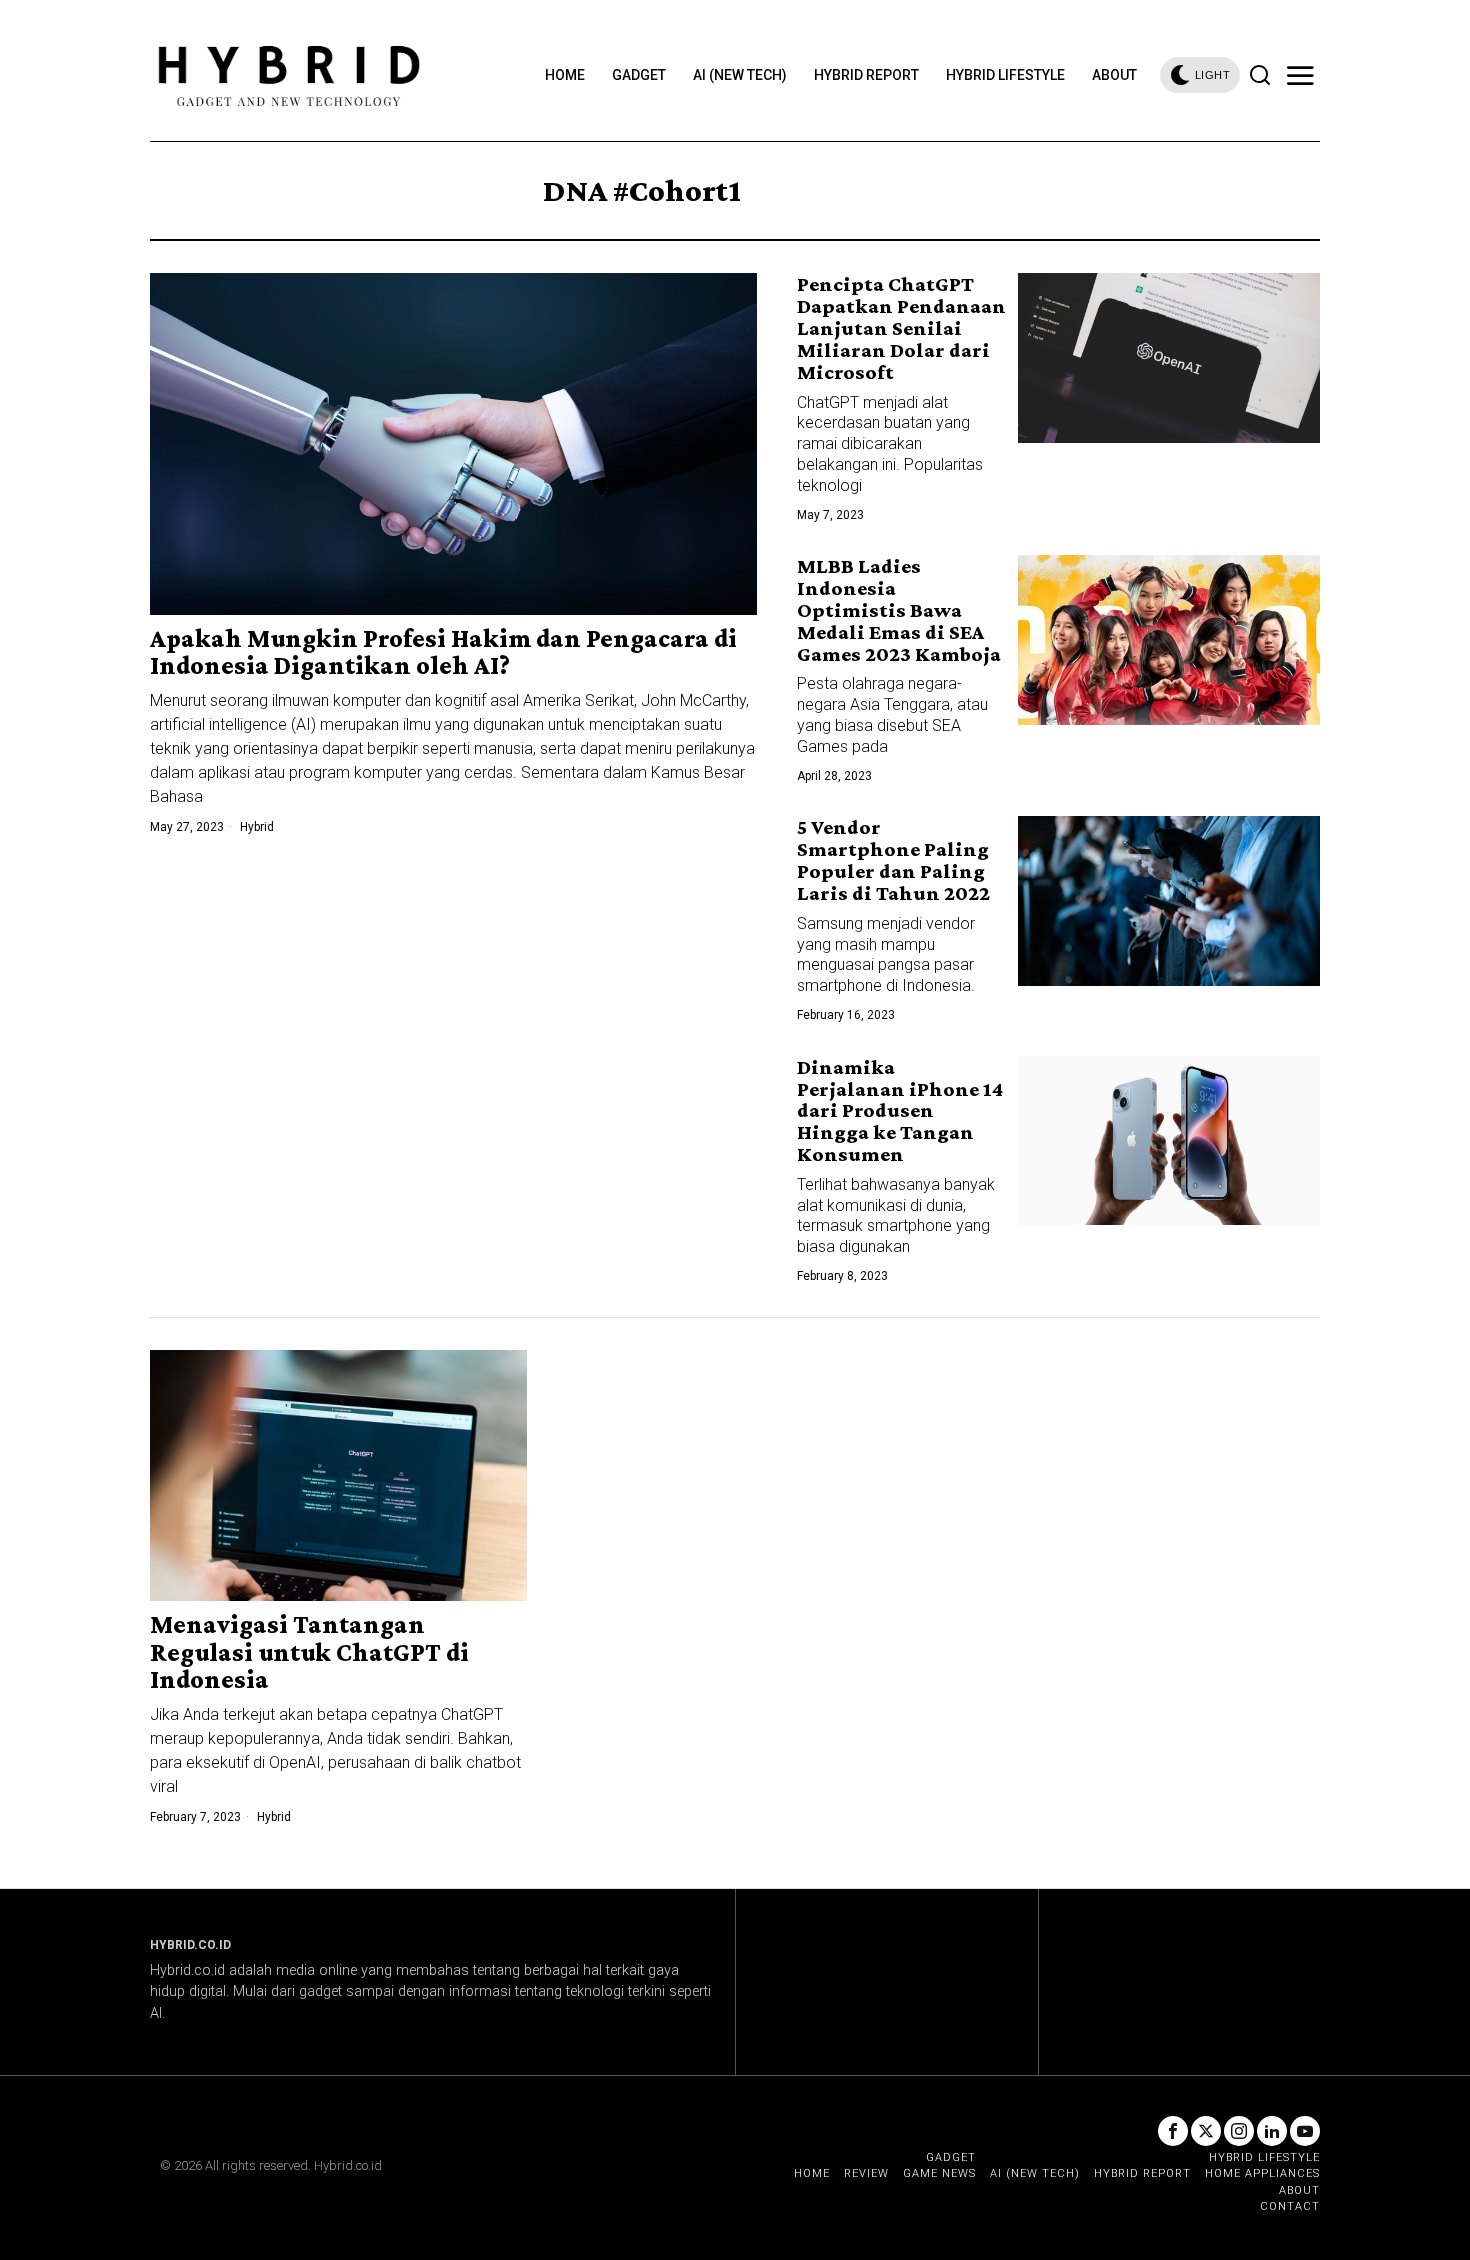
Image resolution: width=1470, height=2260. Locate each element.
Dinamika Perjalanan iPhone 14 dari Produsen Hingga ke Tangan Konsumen (900, 1110)
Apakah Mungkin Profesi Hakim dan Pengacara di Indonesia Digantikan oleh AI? (443, 652)
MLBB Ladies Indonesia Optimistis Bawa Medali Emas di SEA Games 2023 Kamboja (899, 609)
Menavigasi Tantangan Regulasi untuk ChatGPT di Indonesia (309, 1652)
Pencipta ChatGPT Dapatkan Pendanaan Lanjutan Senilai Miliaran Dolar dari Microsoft (901, 327)
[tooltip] (1173, 2131)
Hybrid (257, 827)
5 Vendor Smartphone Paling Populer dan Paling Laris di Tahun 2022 (893, 859)
